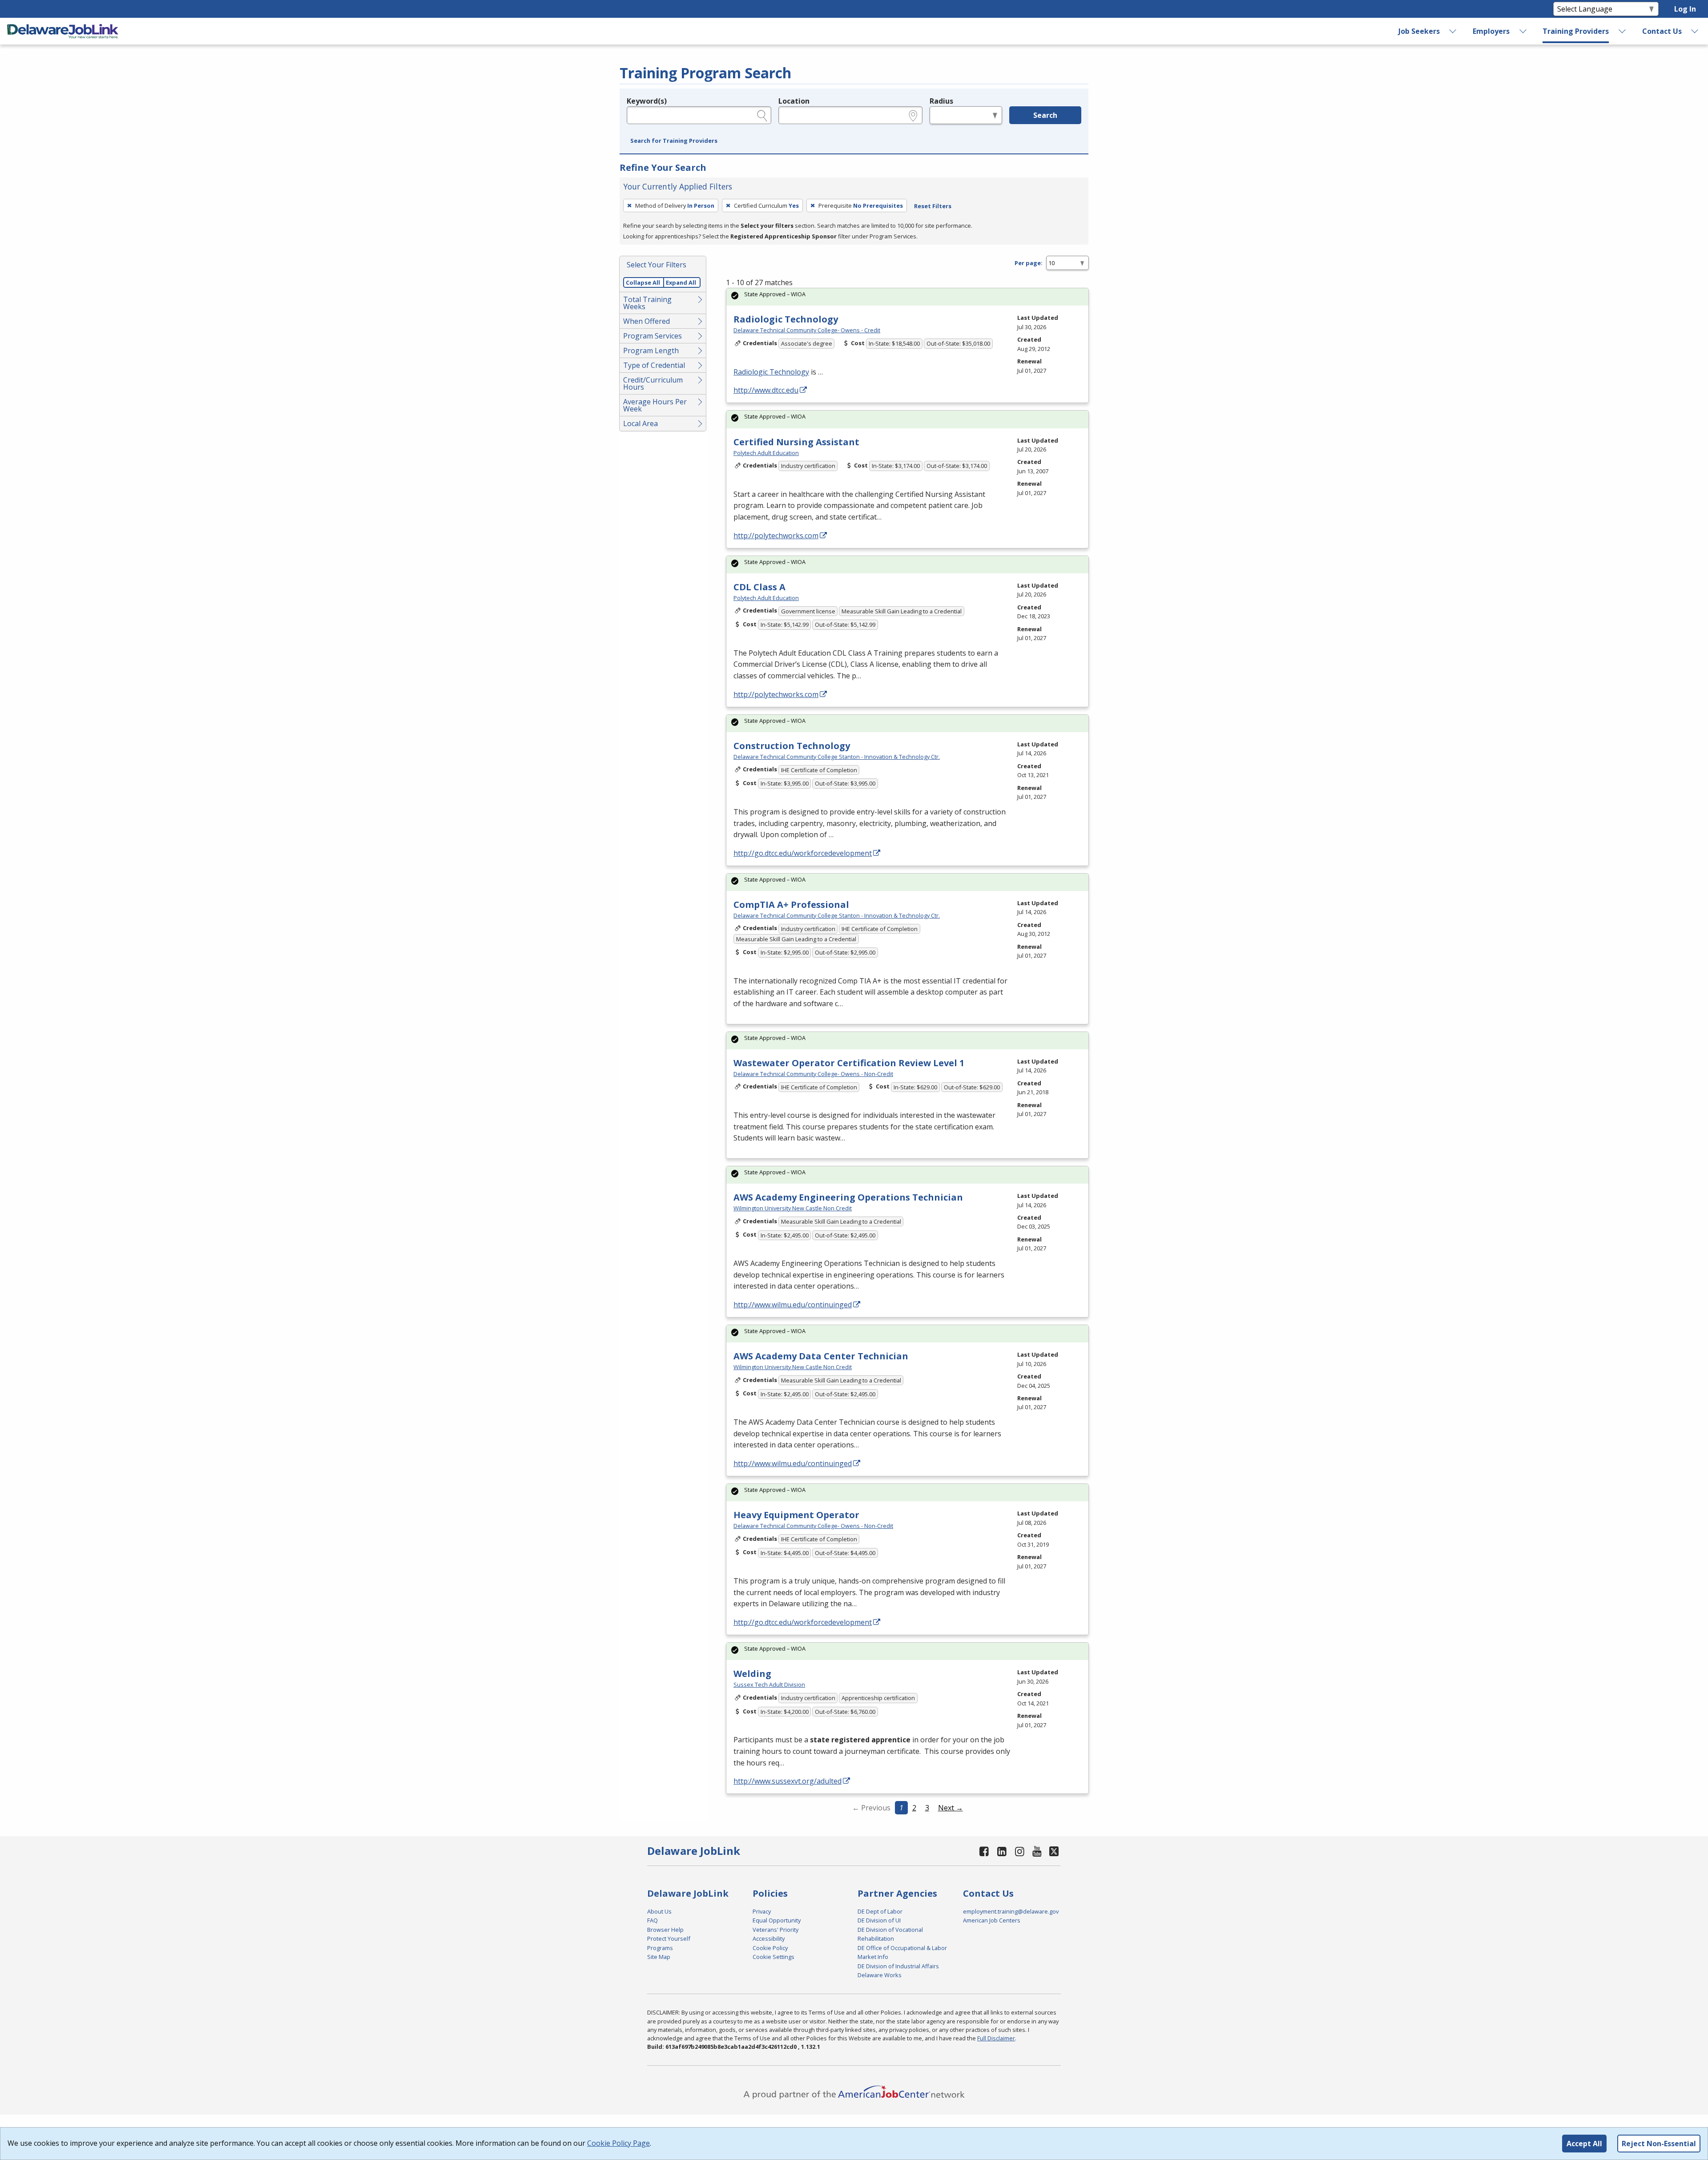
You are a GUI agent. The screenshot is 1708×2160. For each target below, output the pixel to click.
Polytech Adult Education (766, 453)
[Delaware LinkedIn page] (1002, 1851)
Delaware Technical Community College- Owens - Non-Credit (813, 1074)
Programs (660, 1948)
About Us (659, 1911)
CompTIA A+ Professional (791, 905)
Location (794, 101)
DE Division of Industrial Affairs (898, 1966)
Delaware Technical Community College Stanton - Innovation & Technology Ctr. (837, 757)
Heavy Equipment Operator (796, 1515)
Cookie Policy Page (618, 2143)
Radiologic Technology (786, 319)
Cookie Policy (770, 1948)
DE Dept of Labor (880, 1911)
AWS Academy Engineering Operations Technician (848, 1197)
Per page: (1029, 263)
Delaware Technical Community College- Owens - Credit (807, 330)
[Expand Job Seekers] (1453, 31)
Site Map (659, 1957)
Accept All (1584, 2144)
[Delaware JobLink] (63, 31)
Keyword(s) (647, 101)
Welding (752, 1674)
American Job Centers (992, 1920)
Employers (1491, 31)
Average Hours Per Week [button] (655, 405)
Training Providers (1576, 31)
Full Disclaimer (996, 2038)
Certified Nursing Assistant (796, 442)
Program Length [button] (651, 351)
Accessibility (769, 1938)
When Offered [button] (647, 321)
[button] (674, 141)
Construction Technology (792, 746)
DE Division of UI (879, 1920)
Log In (1685, 9)
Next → (951, 1808)
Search (1045, 115)
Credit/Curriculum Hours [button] (653, 383)
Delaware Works (880, 1975)
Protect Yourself (669, 1938)
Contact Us (1662, 31)
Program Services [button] (653, 336)
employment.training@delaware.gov (1011, 1911)
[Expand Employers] (1523, 31)
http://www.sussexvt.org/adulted (788, 1781)
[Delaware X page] (1054, 1851)
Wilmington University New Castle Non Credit (793, 1208)
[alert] (907, 297)
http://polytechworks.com (776, 536)
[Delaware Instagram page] (1019, 1851)
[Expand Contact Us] (1695, 31)
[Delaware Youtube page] (1037, 1851)
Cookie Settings (773, 1957)
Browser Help (665, 1930)
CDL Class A (759, 587)
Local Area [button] (640, 423)
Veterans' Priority (775, 1930)
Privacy (762, 1911)
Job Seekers (1419, 31)
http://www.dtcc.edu (766, 390)
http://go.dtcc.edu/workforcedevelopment (803, 853)
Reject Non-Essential (1659, 2144)
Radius (941, 101)
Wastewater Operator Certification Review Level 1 (849, 1063)
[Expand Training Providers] (1623, 31)
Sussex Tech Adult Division (769, 1684)
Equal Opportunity (777, 1920)
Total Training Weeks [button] (647, 303)
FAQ (653, 1920)
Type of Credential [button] (654, 365)
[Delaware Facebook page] (984, 1851)
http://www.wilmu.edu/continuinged (793, 1305)
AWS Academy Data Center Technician (821, 1356)
